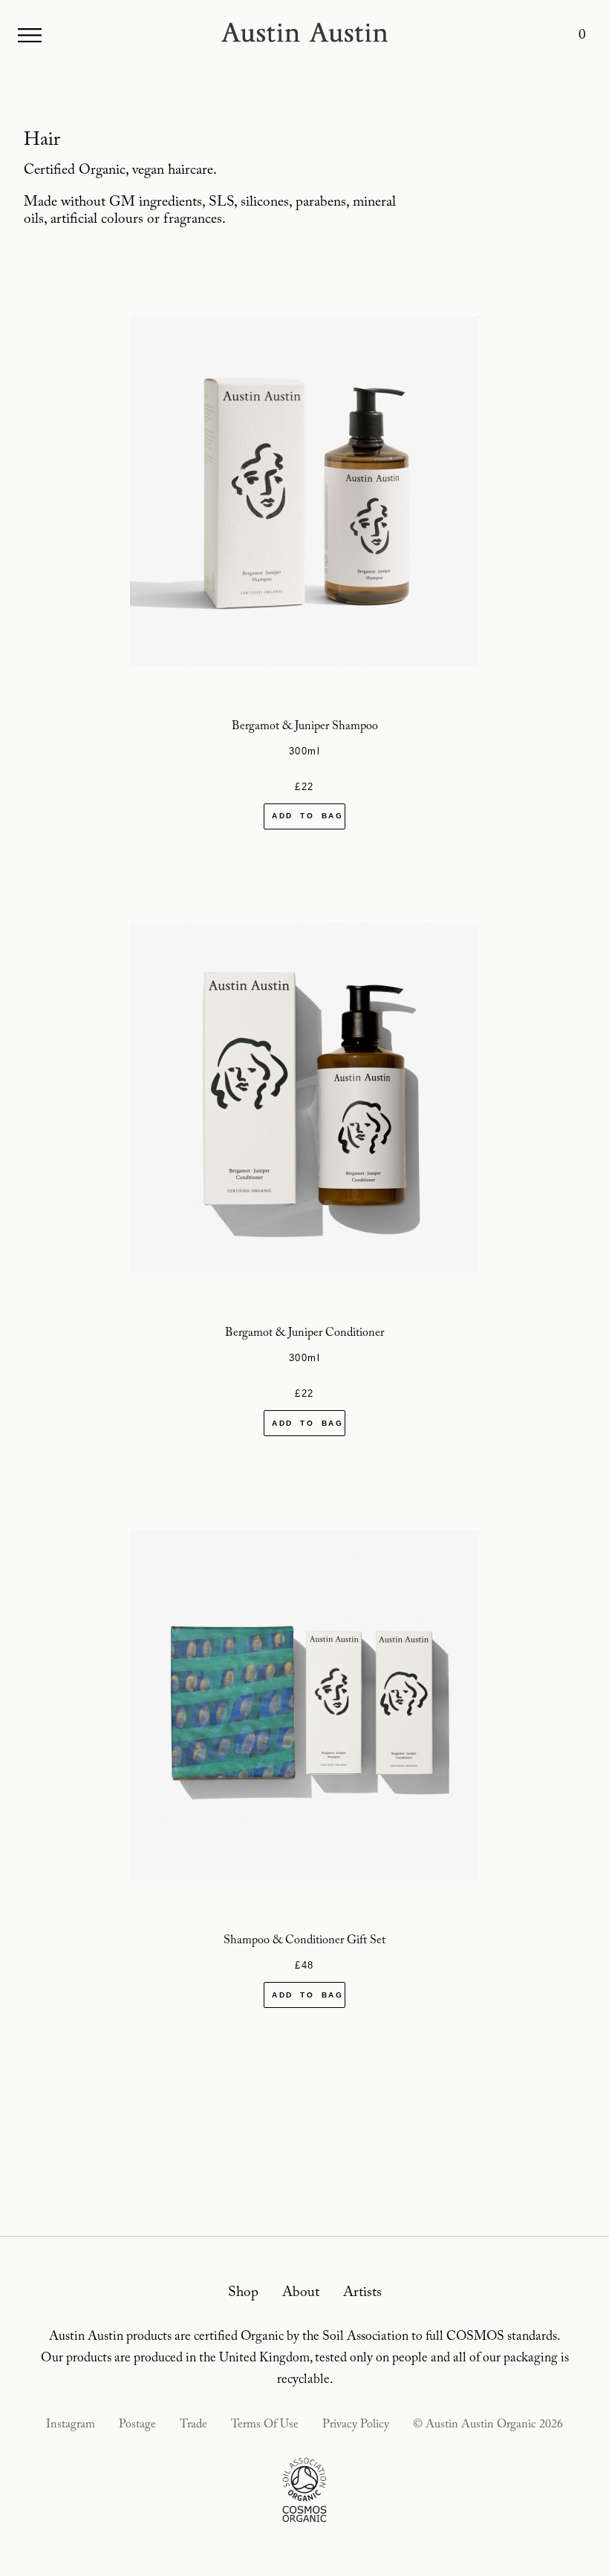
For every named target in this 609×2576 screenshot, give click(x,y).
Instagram (71, 2425)
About (301, 2293)
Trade (193, 2425)
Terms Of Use (265, 2425)
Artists (362, 2293)
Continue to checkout (304, 845)
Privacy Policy (356, 2425)
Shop (243, 2293)
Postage (137, 2425)
